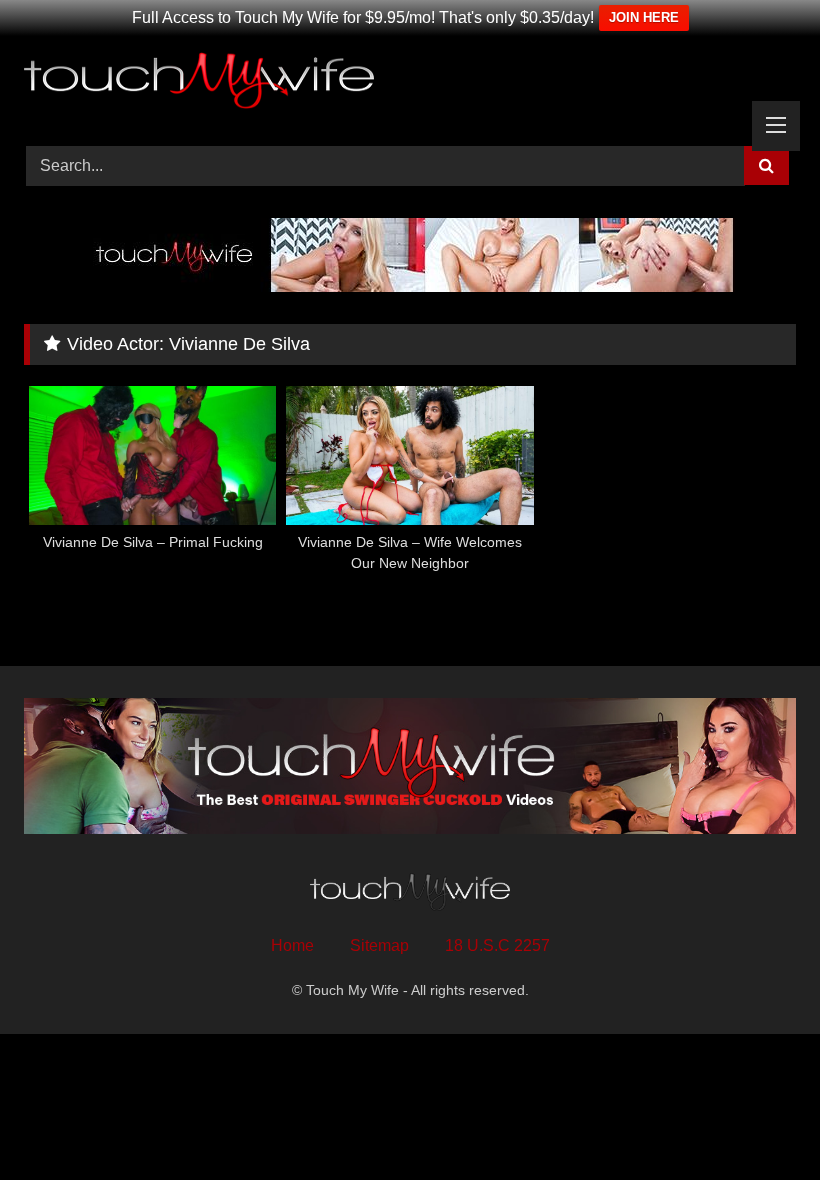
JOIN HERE (644, 17)
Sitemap (379, 945)
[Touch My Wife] (410, 84)
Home (292, 945)
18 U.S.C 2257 (497, 945)
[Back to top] (758, 1120)
